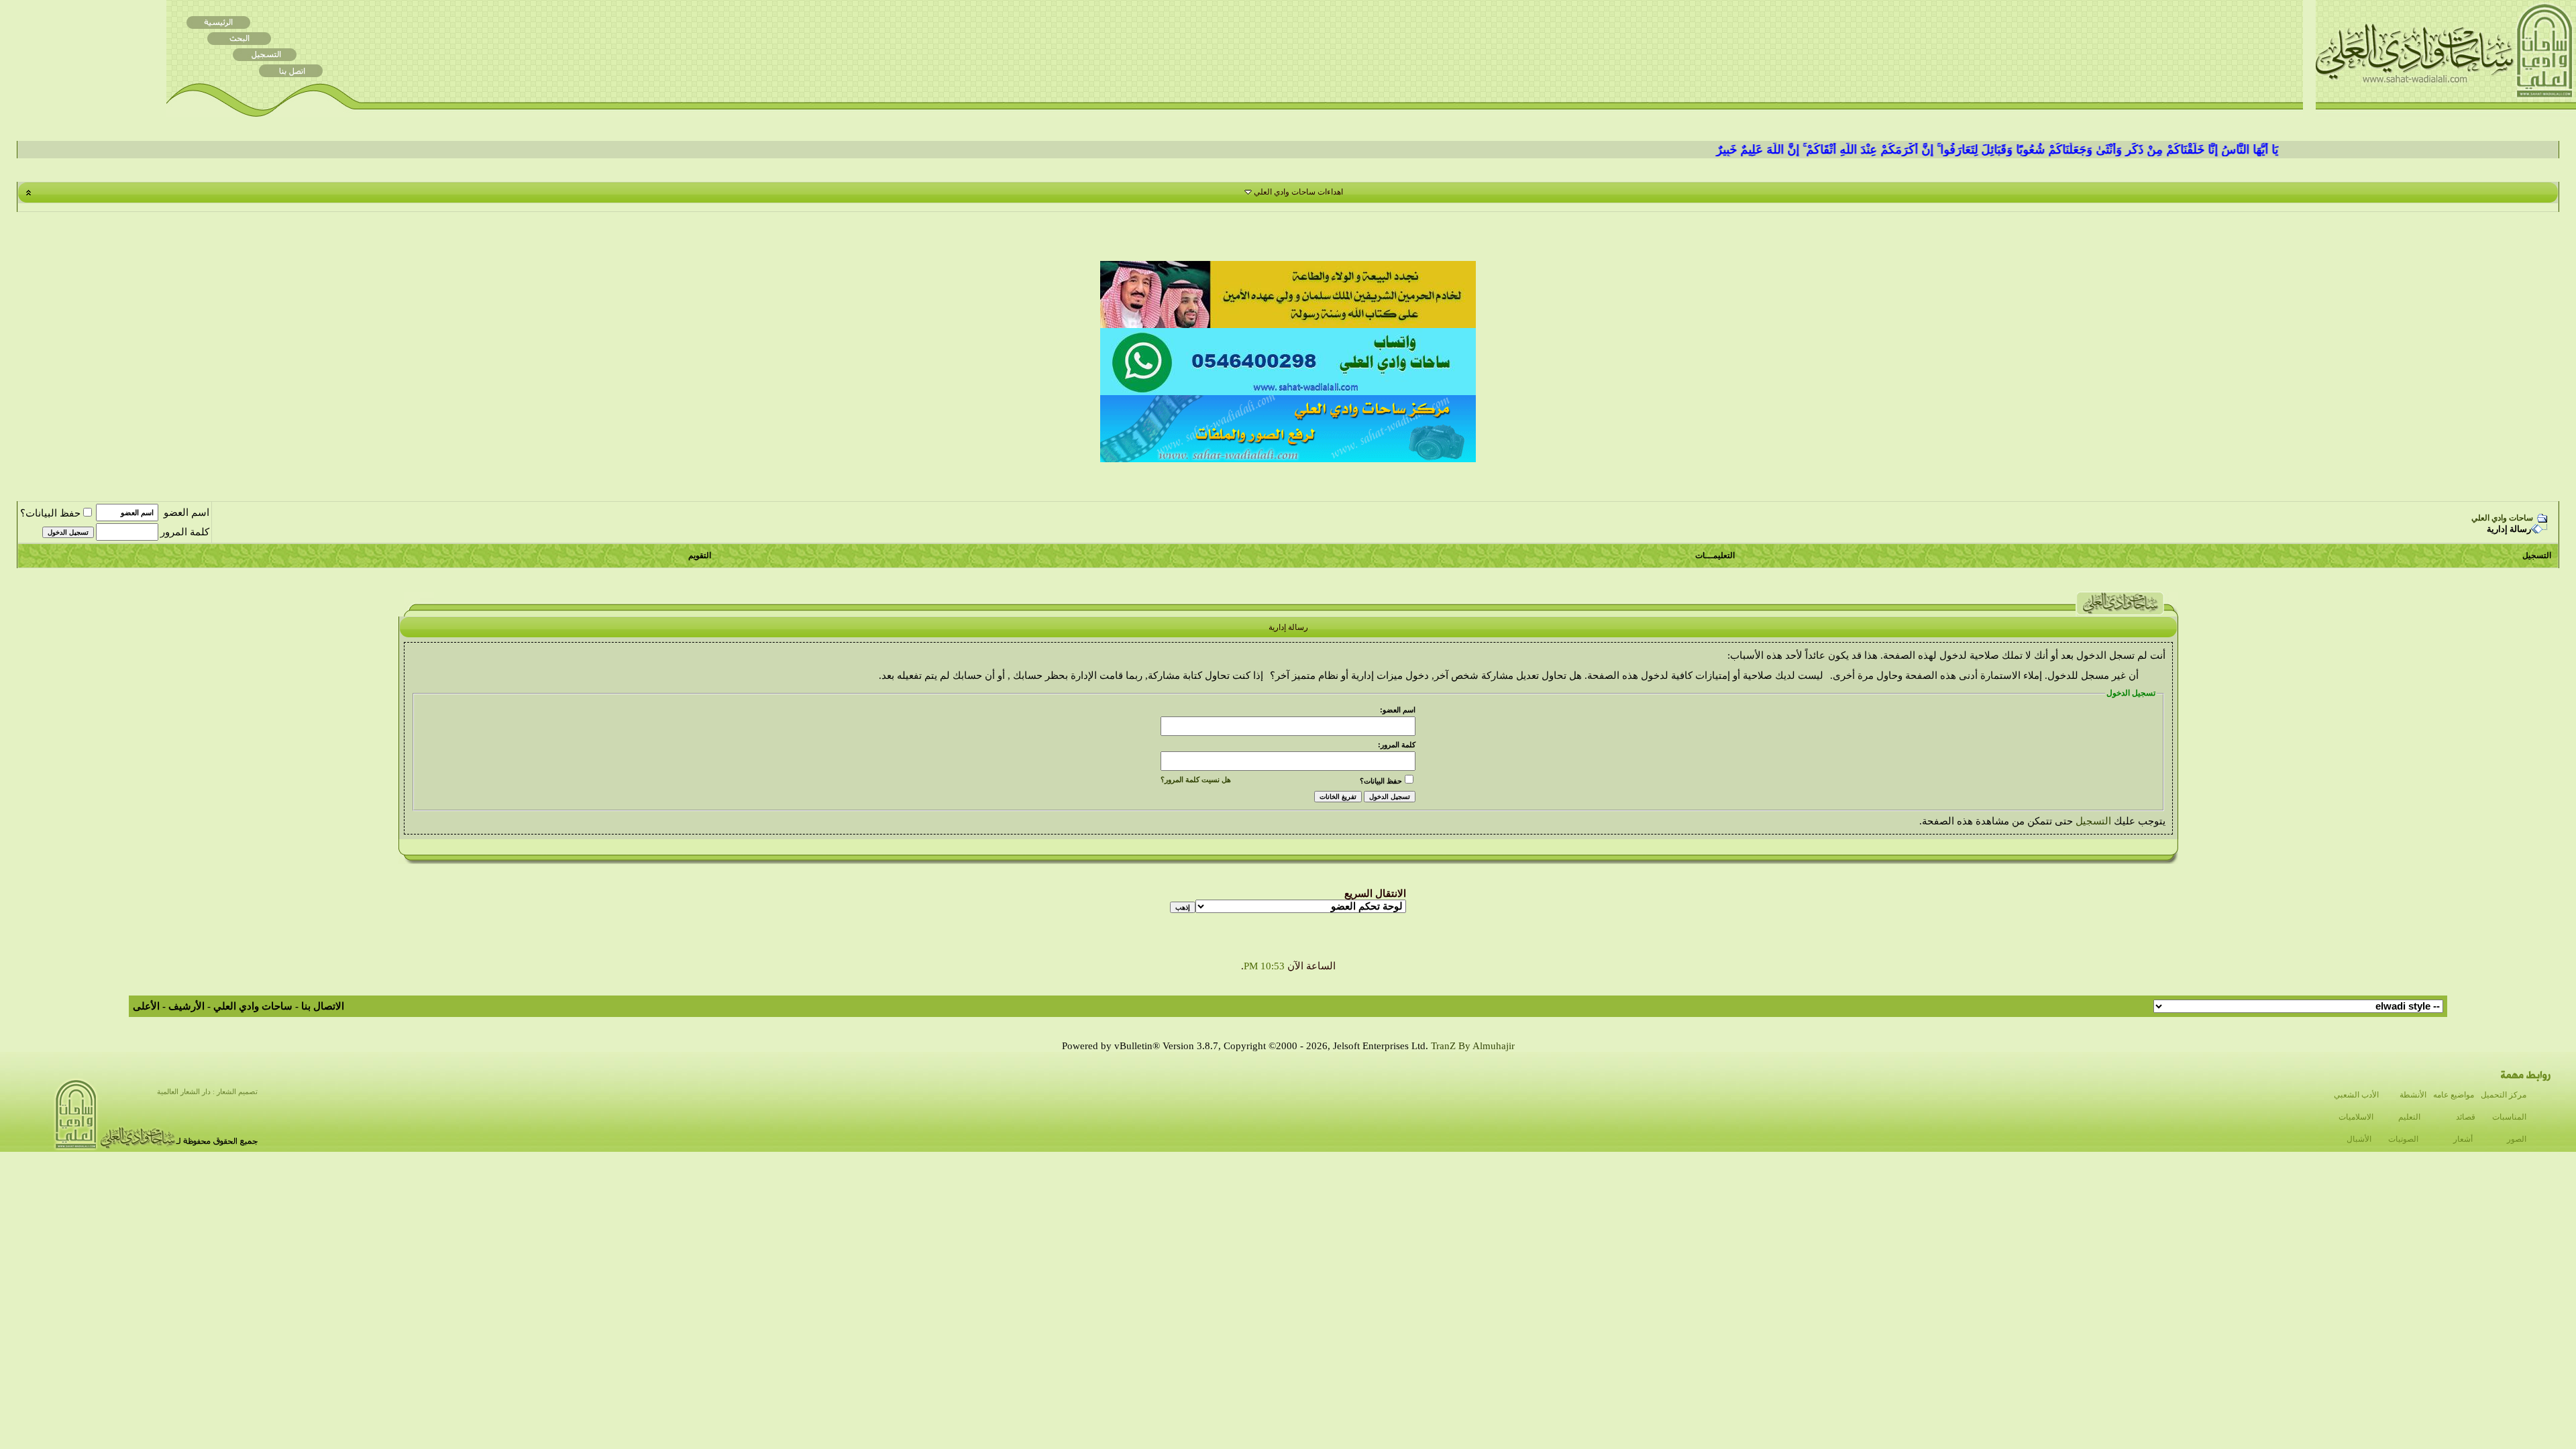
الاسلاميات (2356, 1117)
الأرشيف (186, 1006)
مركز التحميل (2504, 1095)
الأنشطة (2413, 1095)
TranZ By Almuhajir (1473, 1046)
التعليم (2409, 1117)
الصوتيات (2403, 1139)
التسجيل (2537, 555)
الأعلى (146, 1006)
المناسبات (2509, 1117)
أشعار (2463, 1139)
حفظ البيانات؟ (50, 513)
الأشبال (2359, 1139)
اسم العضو (186, 513)
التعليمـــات (1715, 555)
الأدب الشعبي (2356, 1095)
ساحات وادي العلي (2502, 518)
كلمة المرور (185, 532)
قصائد (2466, 1117)
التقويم (700, 555)
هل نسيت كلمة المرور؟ (1196, 780)
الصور (2517, 1139)
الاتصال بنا (323, 1006)
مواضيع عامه (2454, 1095)
